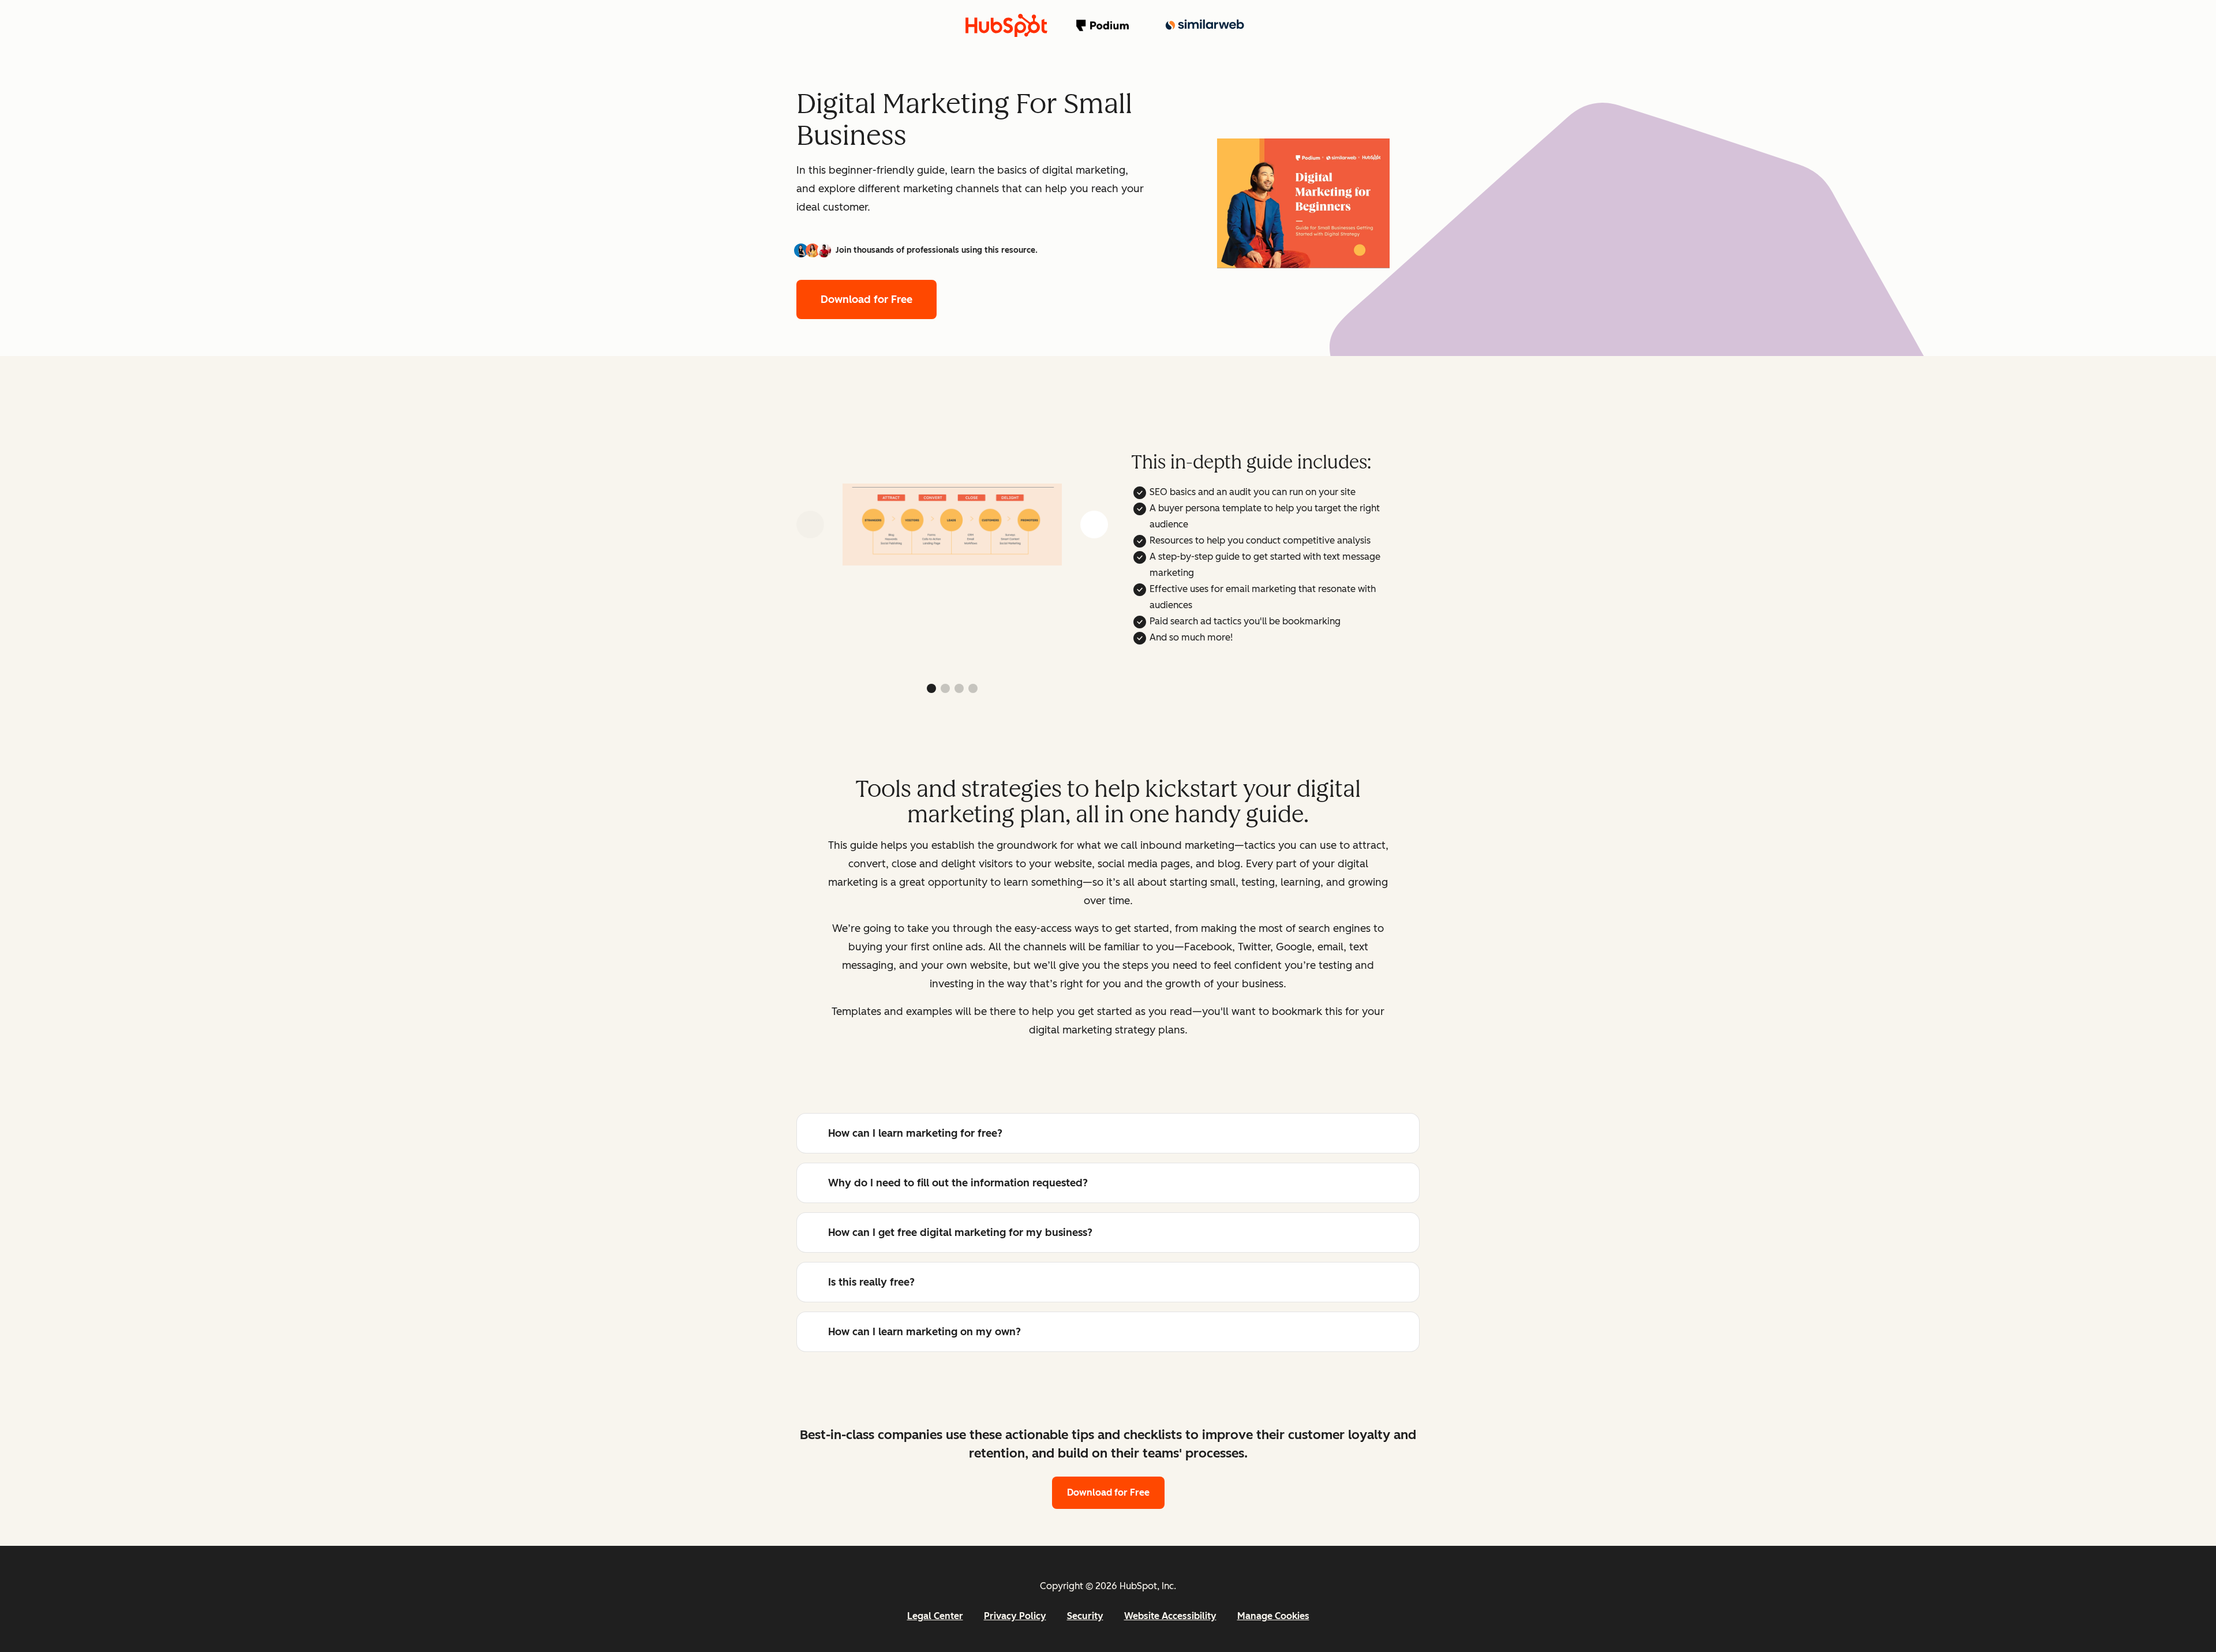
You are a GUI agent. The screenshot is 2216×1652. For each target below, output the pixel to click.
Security (1085, 1616)
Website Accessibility (1170, 1616)
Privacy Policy (1015, 1616)
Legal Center (935, 1616)
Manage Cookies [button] (1273, 1616)
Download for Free (866, 299)
